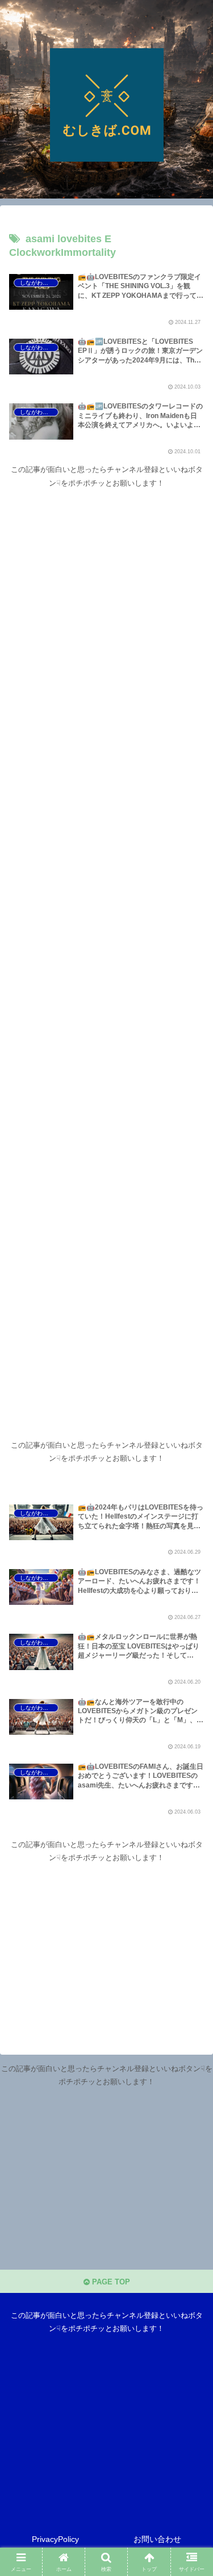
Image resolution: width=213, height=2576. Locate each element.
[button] (191, 1738)
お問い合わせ (157, 2539)
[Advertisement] (106, 947)
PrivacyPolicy (55, 2539)
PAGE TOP (110, 2282)
